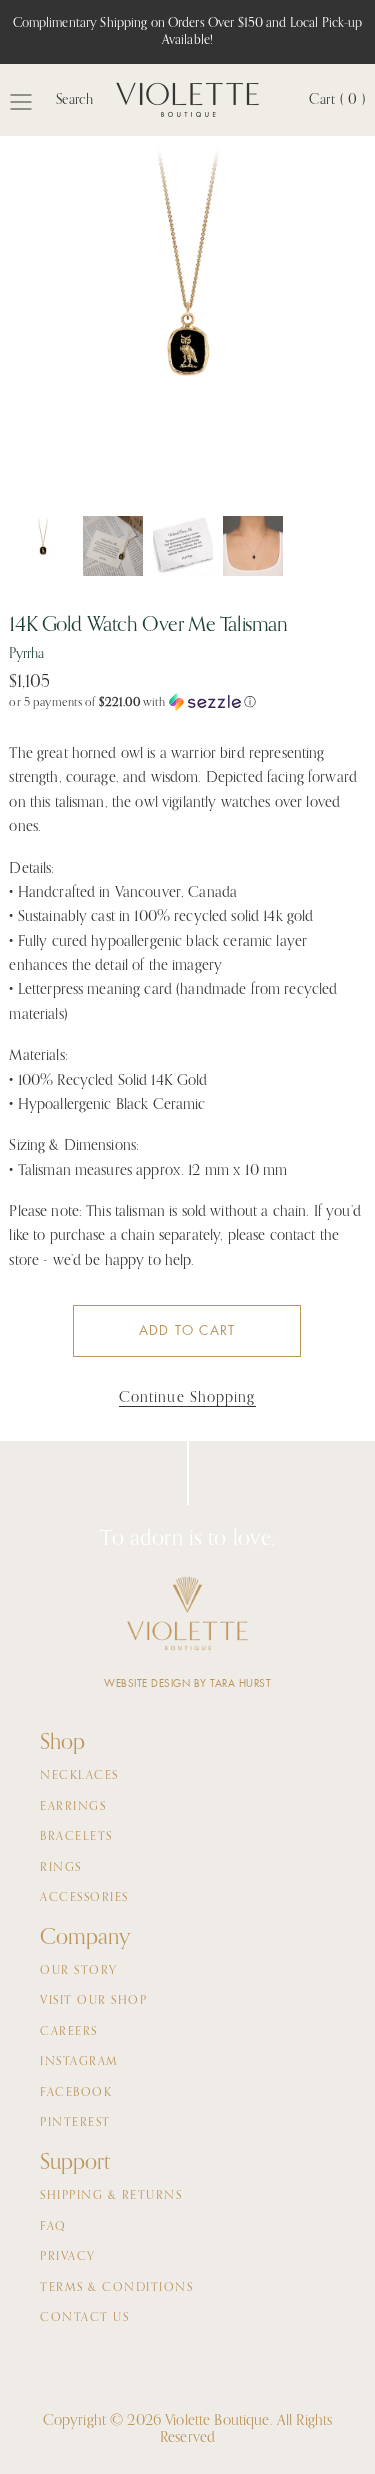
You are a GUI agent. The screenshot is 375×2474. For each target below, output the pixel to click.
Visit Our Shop (93, 2001)
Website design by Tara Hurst (187, 1683)
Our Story (79, 1971)
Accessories (84, 1898)
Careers (69, 2032)
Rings (61, 1868)
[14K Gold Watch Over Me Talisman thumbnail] (43, 546)
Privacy (68, 2257)
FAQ (53, 2227)
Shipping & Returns (111, 2196)
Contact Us (84, 2318)
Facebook (76, 2093)
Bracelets (76, 1837)
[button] (187, 702)
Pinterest (75, 2123)
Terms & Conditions (116, 2288)
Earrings (73, 1807)
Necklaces (79, 1776)
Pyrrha (26, 654)
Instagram (79, 2062)
